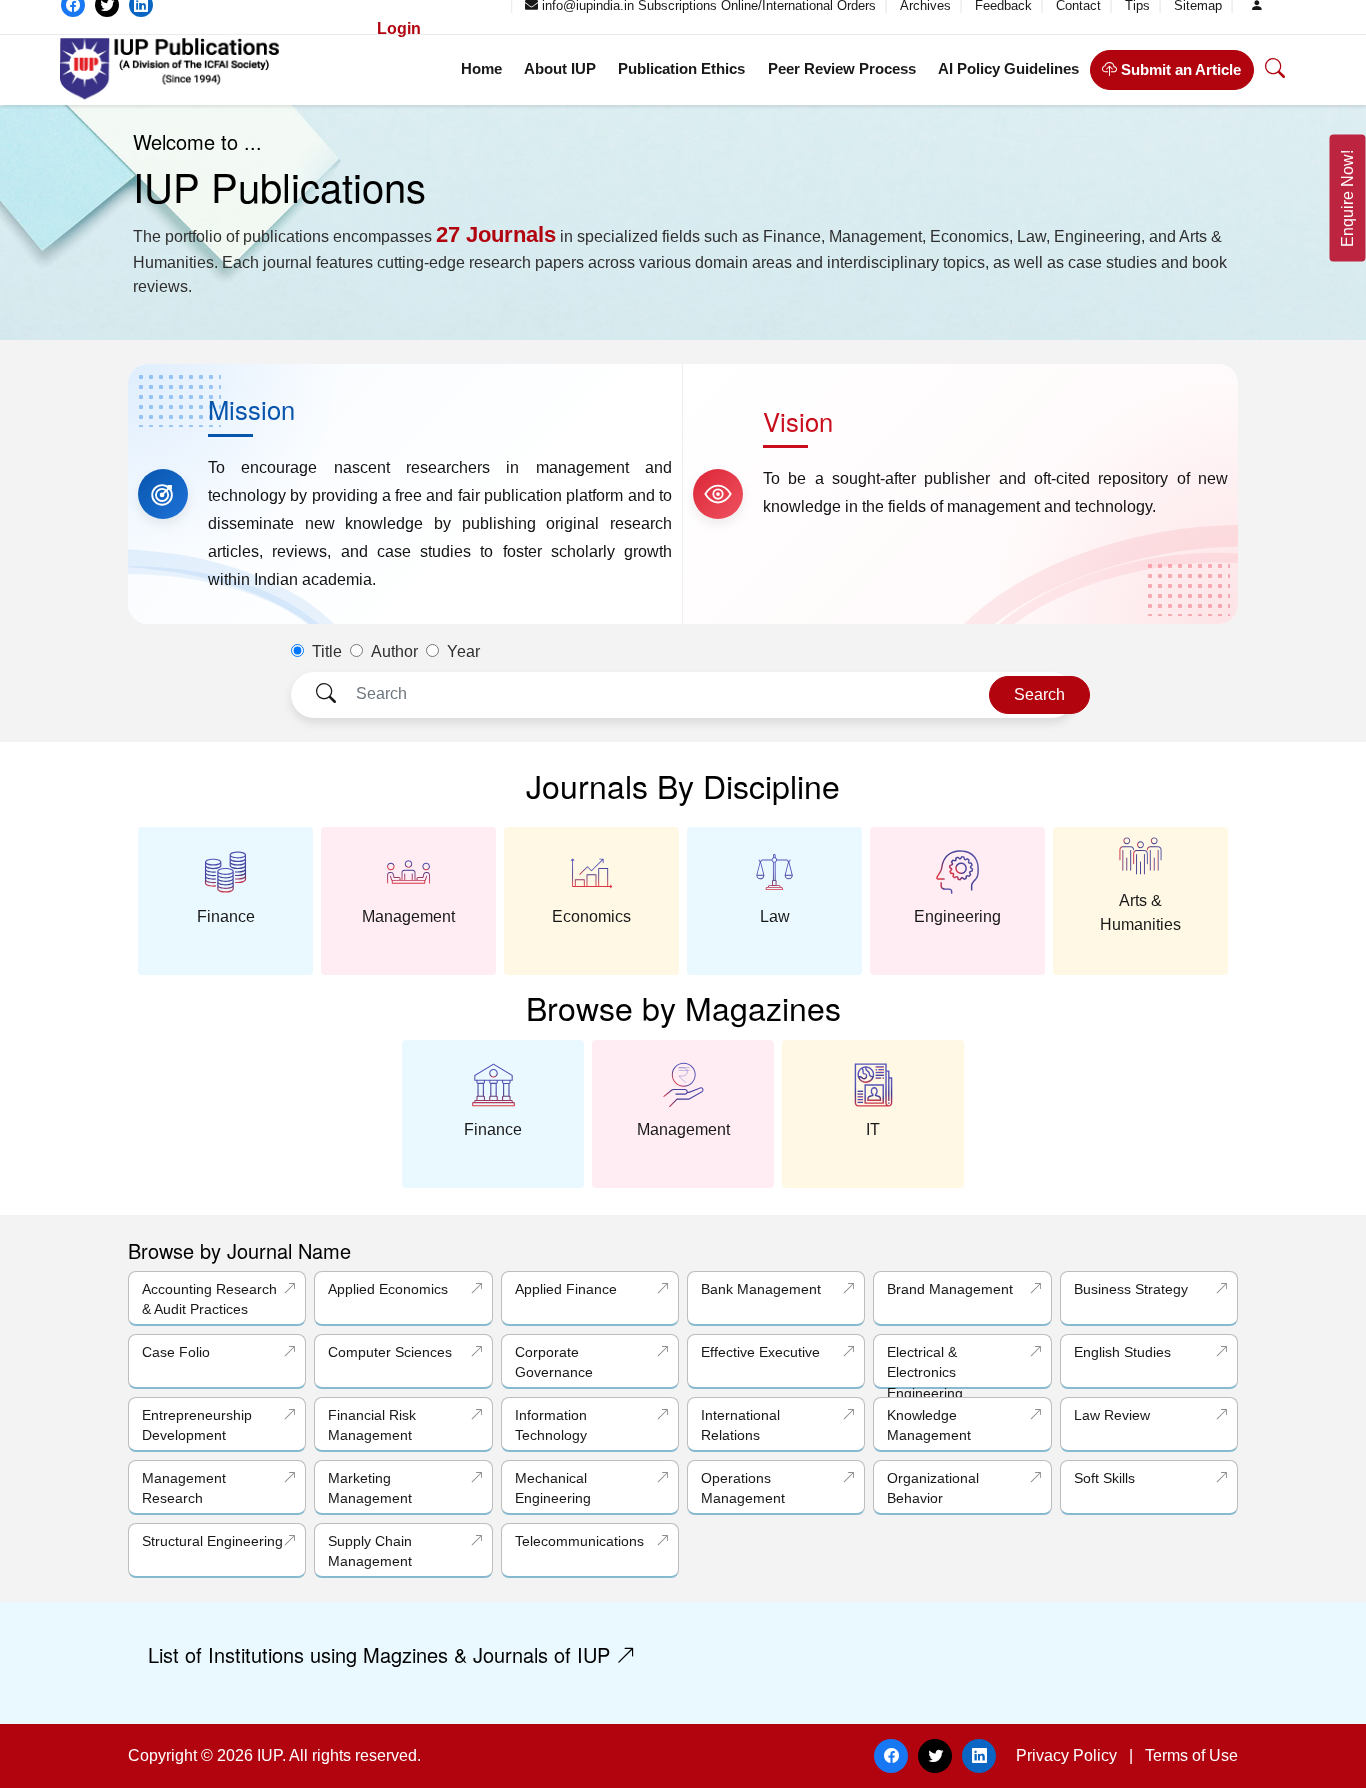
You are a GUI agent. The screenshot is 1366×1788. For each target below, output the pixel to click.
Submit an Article (1179, 69)
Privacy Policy (1066, 1755)
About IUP (560, 68)
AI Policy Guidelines (1008, 68)
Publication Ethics (681, 68)
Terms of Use (1191, 1755)
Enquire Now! (1347, 198)
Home (481, 68)
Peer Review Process (842, 68)
